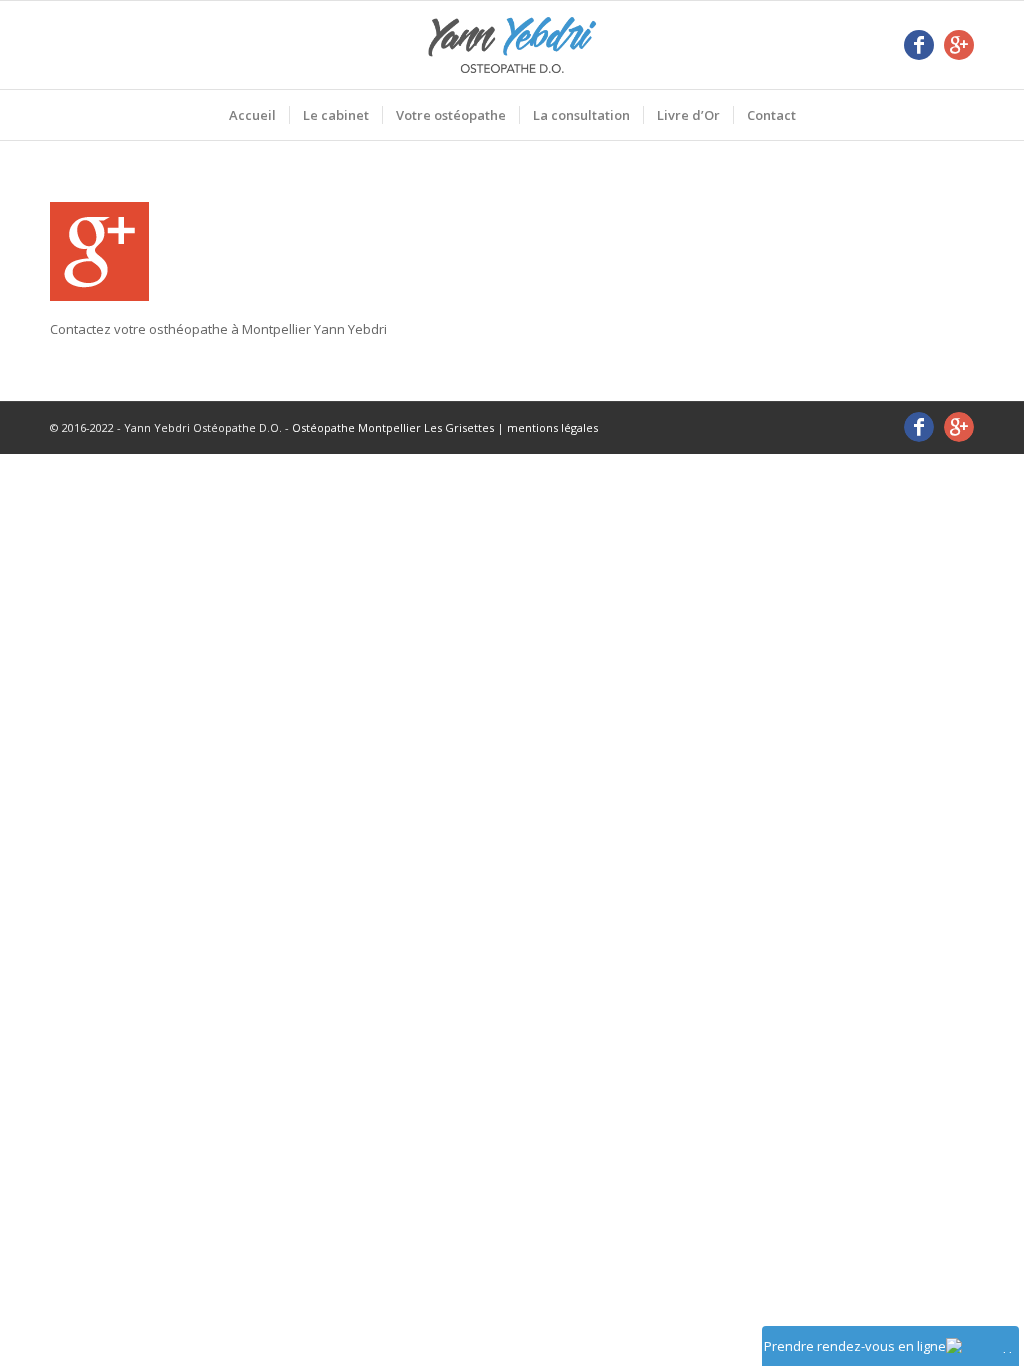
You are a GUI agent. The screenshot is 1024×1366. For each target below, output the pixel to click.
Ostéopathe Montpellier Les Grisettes (393, 427)
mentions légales (552, 427)
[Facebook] (919, 45)
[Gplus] (959, 45)
